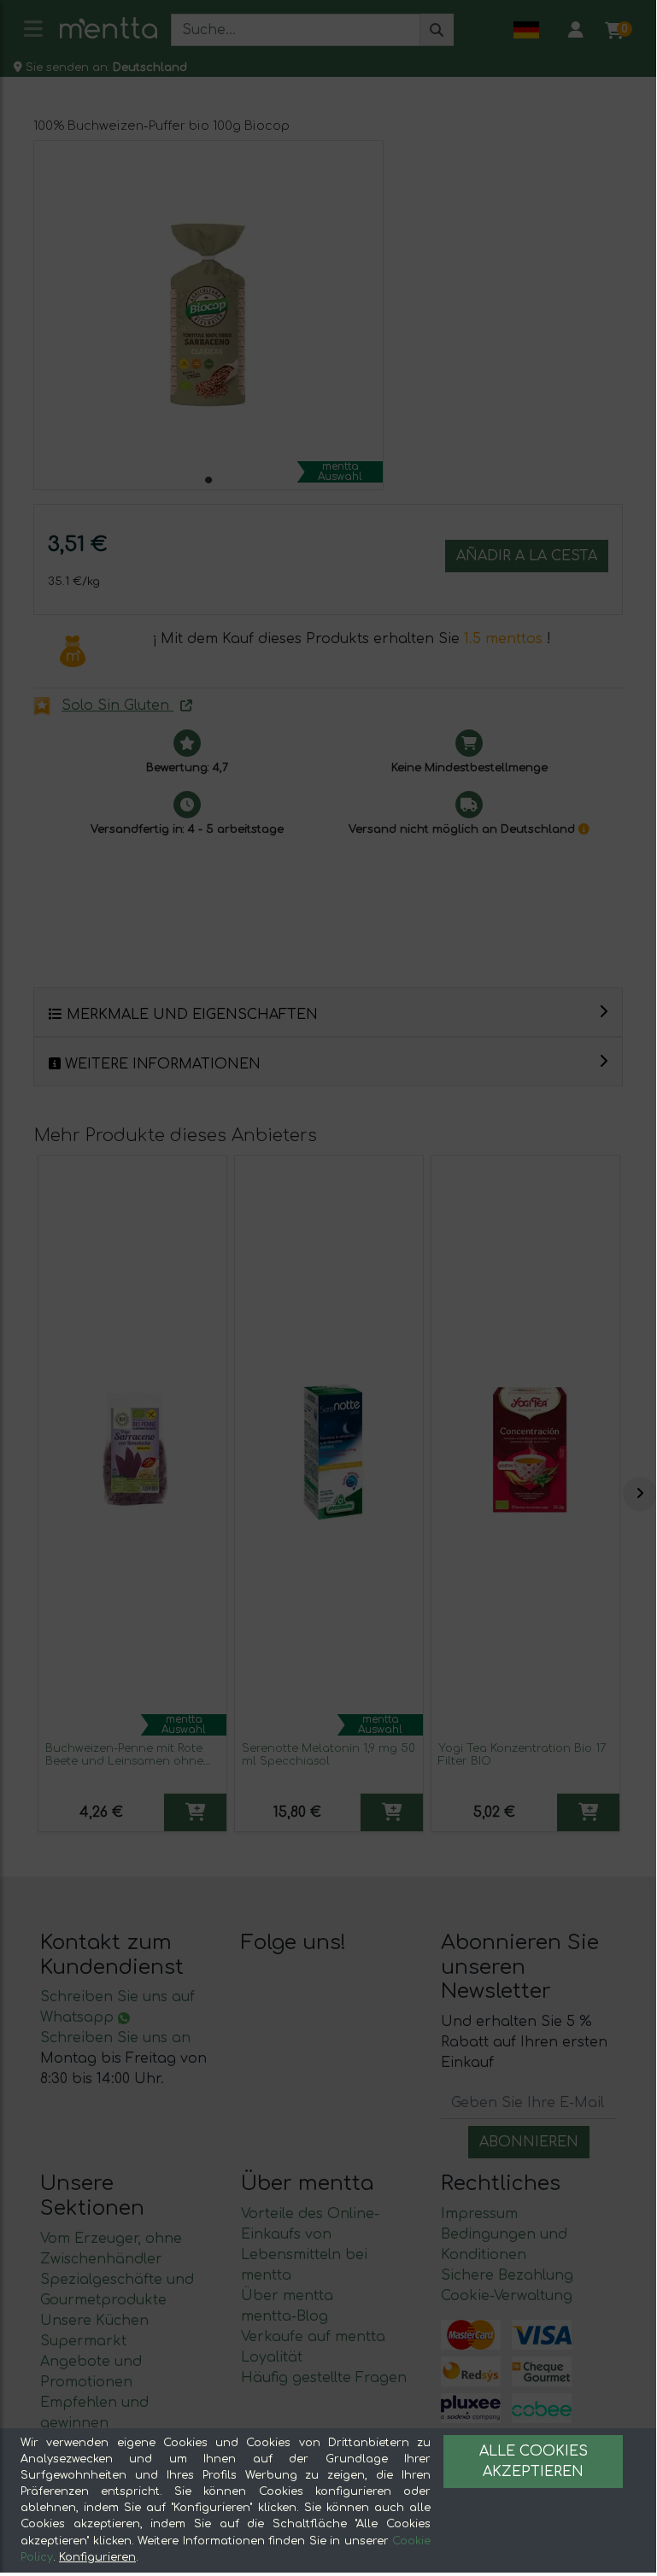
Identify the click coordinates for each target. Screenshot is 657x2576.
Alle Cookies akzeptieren (534, 2462)
